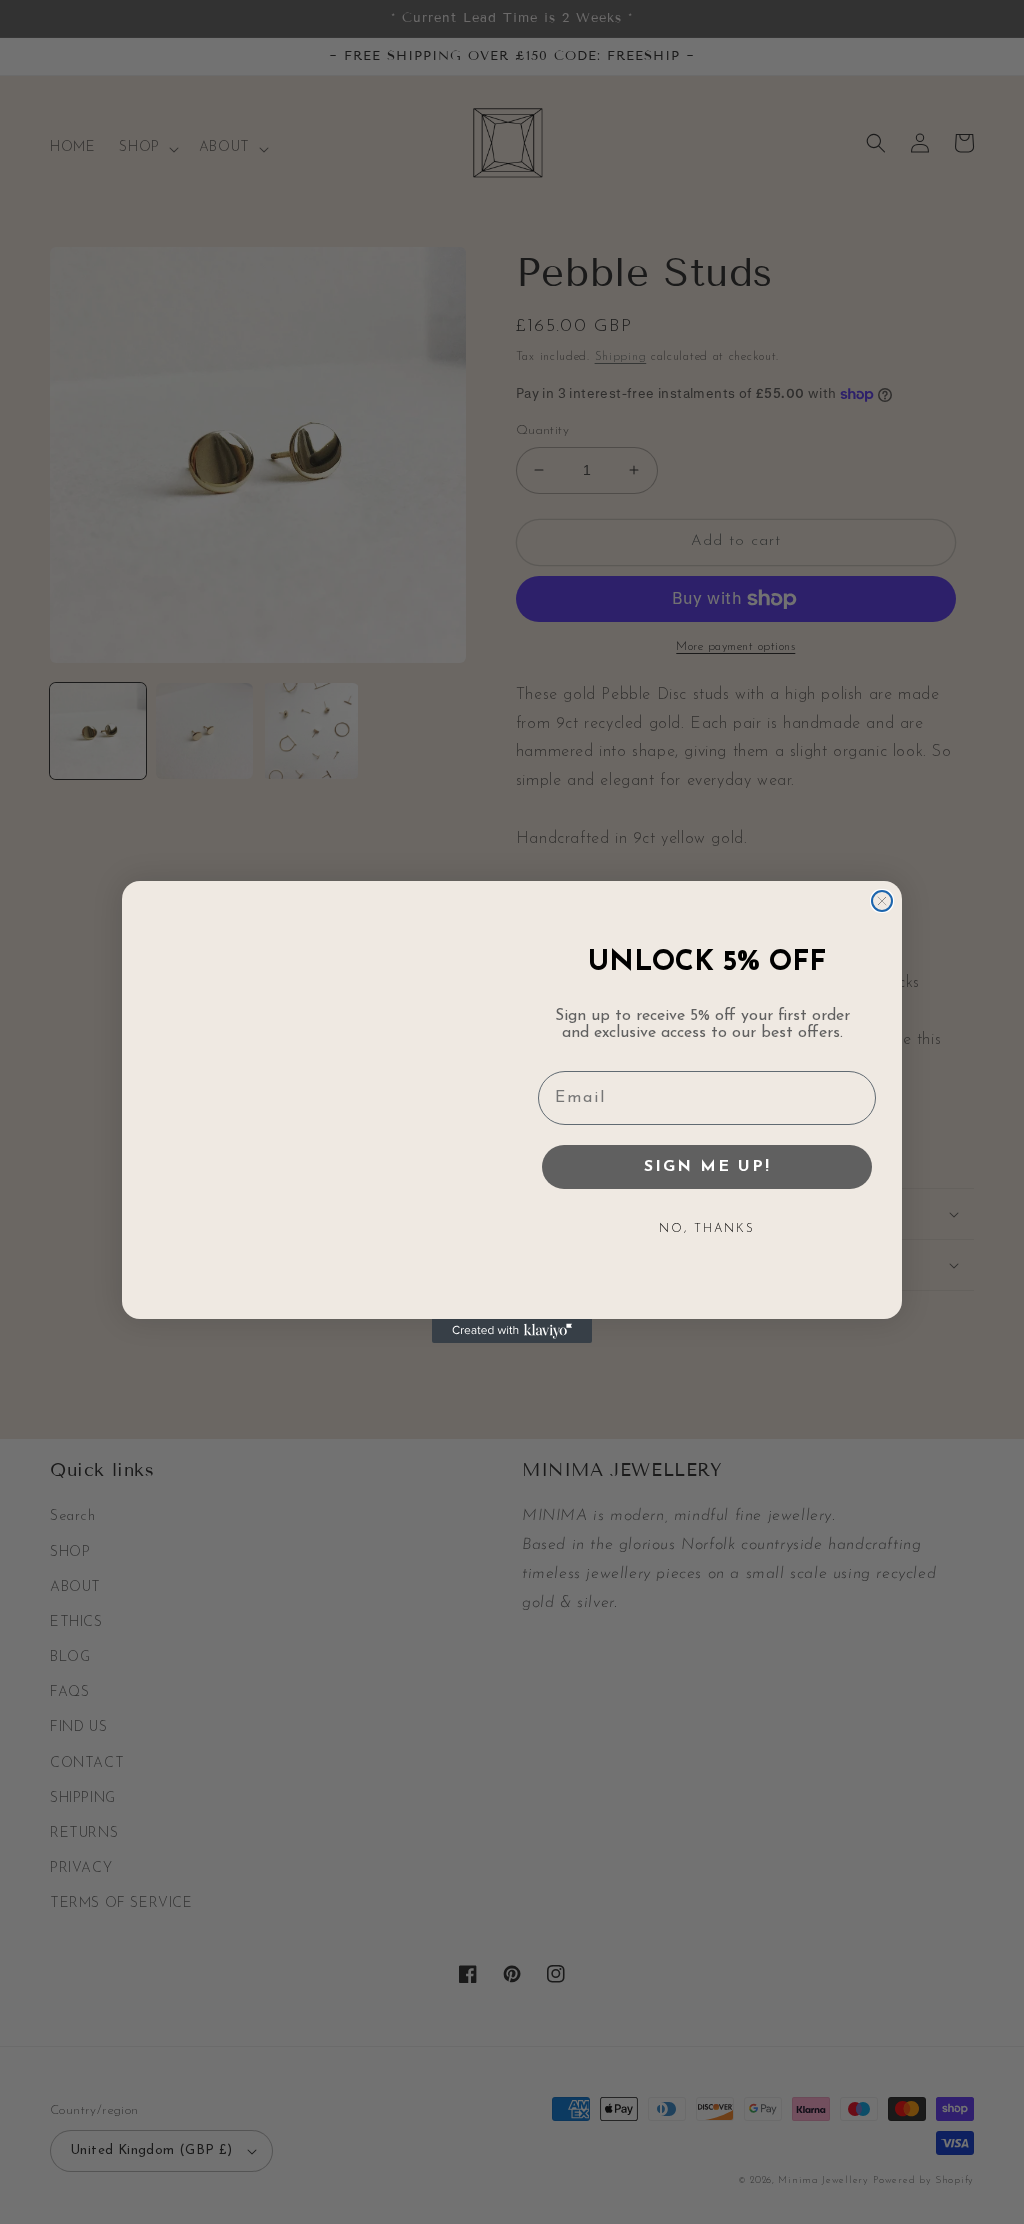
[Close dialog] (882, 901)
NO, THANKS (707, 1229)
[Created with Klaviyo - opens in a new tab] (512, 1331)
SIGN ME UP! (707, 1167)
